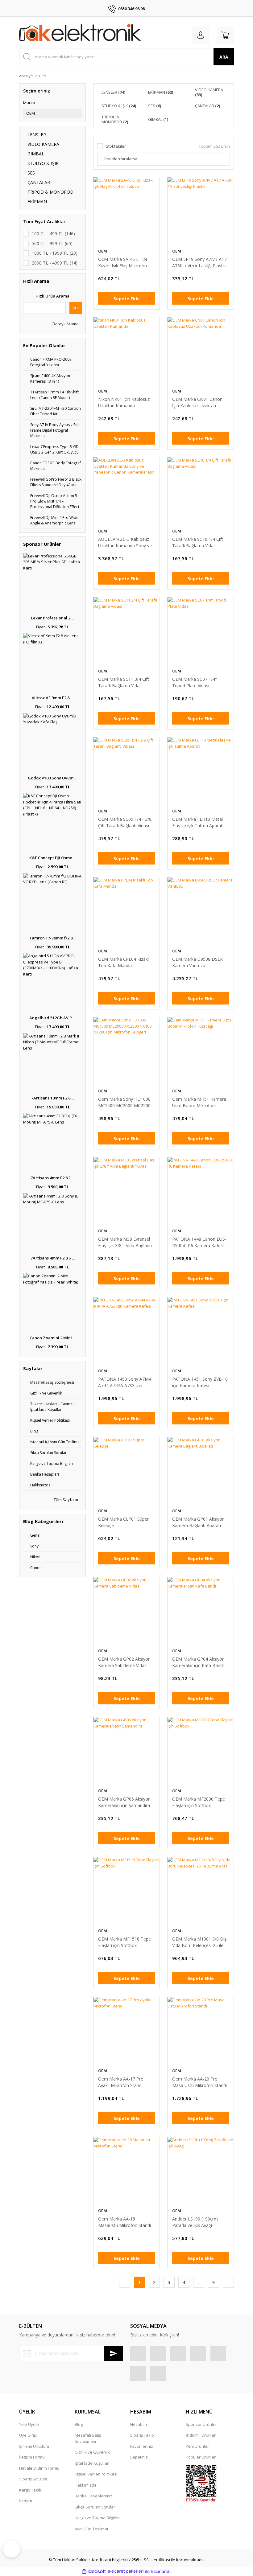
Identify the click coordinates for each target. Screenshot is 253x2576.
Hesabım (139, 2424)
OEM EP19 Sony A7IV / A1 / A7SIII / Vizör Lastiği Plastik (199, 262)
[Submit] (114, 2353)
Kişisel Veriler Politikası (96, 2474)
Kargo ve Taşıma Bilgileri (97, 2518)
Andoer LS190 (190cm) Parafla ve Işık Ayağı (195, 2222)
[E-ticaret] (126, 2571)
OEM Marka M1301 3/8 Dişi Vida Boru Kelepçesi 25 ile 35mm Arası (200, 1942)
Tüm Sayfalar (66, 1500)
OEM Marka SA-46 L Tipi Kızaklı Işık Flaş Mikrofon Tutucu (122, 263)
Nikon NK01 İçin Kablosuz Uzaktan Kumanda (124, 402)
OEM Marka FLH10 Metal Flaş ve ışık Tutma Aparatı (198, 822)
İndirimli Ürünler (201, 2435)
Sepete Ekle (127, 299)
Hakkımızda (86, 2485)
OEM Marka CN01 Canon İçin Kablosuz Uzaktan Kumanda (197, 403)
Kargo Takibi (31, 2490)
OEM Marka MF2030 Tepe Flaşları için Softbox (199, 1802)
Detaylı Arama (65, 324)
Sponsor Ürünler (201, 2424)
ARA (224, 57)
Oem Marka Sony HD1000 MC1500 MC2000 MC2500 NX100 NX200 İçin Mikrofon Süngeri (126, 1102)
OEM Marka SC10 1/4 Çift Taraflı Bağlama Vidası (198, 542)
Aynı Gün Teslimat (91, 2529)
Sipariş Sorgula (33, 2479)
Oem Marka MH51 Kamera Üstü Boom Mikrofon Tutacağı (199, 1102)
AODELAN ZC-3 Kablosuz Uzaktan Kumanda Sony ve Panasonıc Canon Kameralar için (126, 542)
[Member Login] (201, 35)
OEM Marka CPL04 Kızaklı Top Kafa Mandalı (124, 962)
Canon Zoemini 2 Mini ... (53, 1338)
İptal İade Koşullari (92, 2463)
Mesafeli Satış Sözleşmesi (88, 2438)
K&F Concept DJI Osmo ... (53, 858)
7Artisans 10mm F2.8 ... (53, 1098)
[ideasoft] (94, 2571)
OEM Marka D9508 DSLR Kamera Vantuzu (197, 962)
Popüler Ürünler (201, 2457)
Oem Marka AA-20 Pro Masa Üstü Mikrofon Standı (199, 2082)
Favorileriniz (142, 2446)
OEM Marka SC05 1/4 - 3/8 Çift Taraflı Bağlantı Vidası (125, 822)
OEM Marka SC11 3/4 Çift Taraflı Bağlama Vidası (124, 682)
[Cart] (225, 35)
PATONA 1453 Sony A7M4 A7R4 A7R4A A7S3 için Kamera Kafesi (125, 1382)
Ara (76, 308)
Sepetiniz (139, 2457)
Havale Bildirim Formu (39, 2468)
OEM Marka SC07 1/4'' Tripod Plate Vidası (195, 682)
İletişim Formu (32, 2457)
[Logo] (80, 34)
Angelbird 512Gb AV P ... (52, 1018)
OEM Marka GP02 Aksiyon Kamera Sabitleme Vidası (124, 1662)
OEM (43, 76)
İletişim (26, 2501)
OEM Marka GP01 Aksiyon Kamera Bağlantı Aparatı (198, 1522)
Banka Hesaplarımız (93, 2496)
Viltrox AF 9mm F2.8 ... (52, 698)
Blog (79, 2424)
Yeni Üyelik (29, 2424)
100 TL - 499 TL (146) (53, 234)
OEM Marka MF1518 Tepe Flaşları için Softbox (124, 1942)
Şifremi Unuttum (34, 2446)
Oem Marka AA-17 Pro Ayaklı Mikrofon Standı (121, 2082)
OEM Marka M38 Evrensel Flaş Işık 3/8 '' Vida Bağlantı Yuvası (125, 1242)
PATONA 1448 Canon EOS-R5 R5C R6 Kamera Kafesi (199, 1242)
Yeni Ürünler (197, 2446)
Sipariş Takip (142, 2435)
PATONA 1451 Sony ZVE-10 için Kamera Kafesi (200, 1382)
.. (199, 2282)
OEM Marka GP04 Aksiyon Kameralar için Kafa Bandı (198, 1662)
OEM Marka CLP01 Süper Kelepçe (123, 1522)
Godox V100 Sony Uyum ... (52, 778)
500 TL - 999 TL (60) (52, 243)
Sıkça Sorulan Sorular (95, 2507)
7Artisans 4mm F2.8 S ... (53, 1258)
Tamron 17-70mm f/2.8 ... (53, 938)
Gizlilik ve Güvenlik (92, 2452)
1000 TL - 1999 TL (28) (55, 253)
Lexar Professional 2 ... (52, 618)
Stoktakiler (116, 146)
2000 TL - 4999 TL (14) (55, 263)
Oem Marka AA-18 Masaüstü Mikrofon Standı (124, 2222)
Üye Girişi (28, 2435)
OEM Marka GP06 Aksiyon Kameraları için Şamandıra (124, 1802)
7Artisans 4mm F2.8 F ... (52, 1178)
